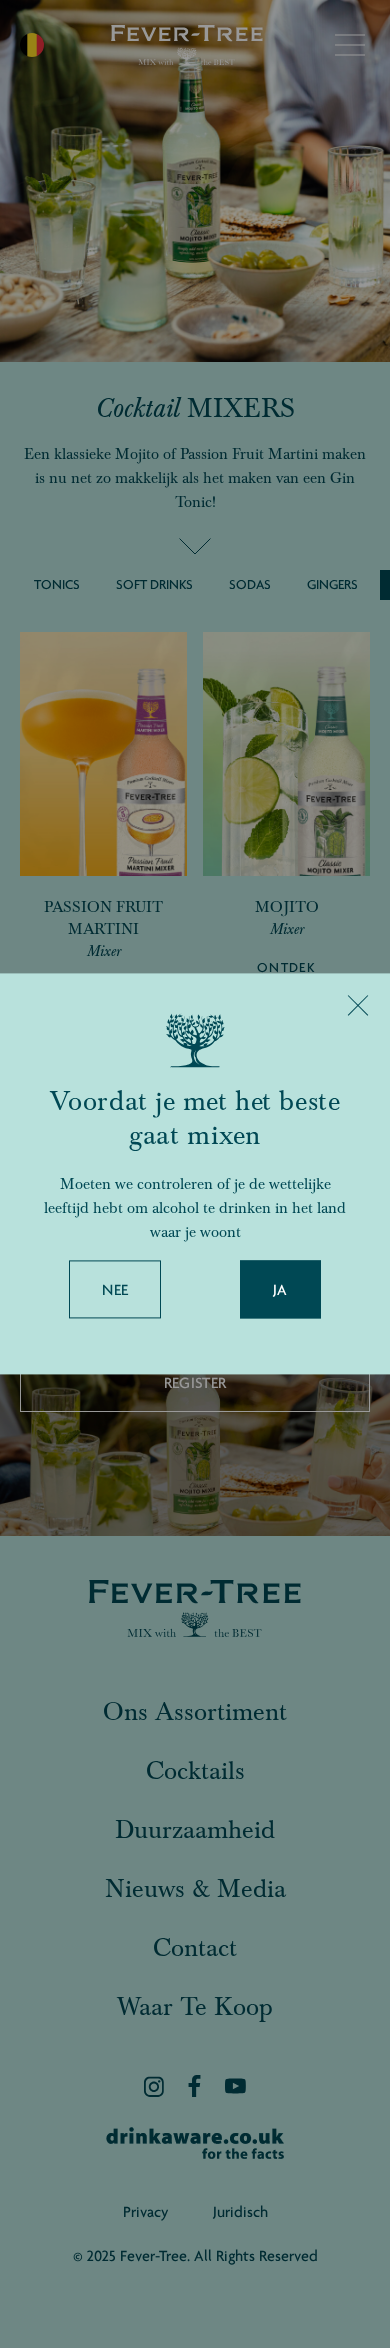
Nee (115, 1291)
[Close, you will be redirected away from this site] (358, 1005)
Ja (280, 1291)
